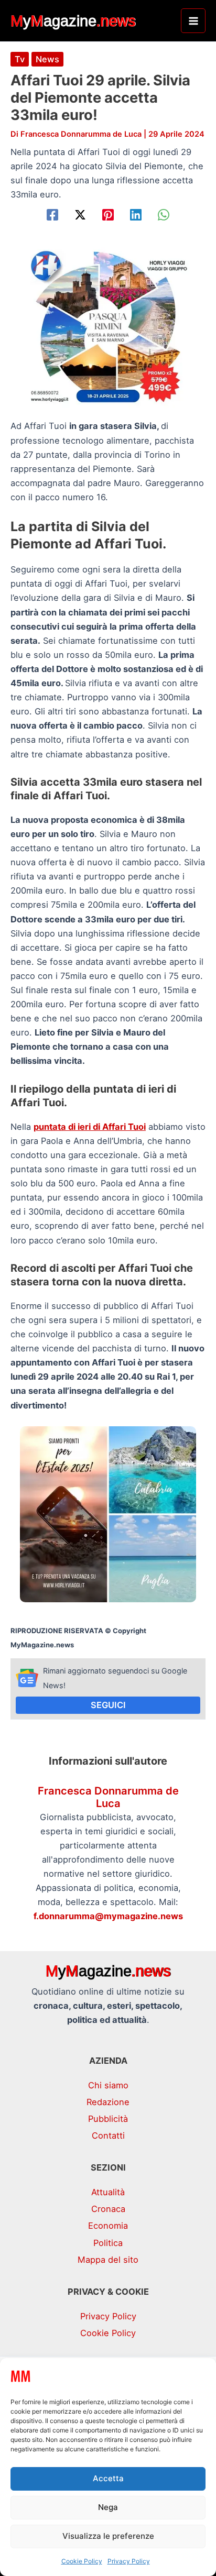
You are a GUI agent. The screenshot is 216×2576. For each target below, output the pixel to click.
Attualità (108, 2192)
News (47, 59)
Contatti (108, 2135)
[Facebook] (52, 215)
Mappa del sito (108, 2260)
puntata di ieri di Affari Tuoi (90, 1127)
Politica (108, 2243)
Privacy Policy (129, 2561)
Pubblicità (108, 2119)
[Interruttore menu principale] (193, 21)
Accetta (108, 2478)
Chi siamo (108, 2085)
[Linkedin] (136, 215)
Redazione (108, 2102)
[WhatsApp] (164, 215)
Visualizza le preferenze (108, 2536)
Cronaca (108, 2209)
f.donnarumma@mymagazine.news (108, 1916)
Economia (108, 2226)
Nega (108, 2507)
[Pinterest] (108, 215)
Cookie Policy (82, 2561)
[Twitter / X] (80, 215)
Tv (20, 59)
